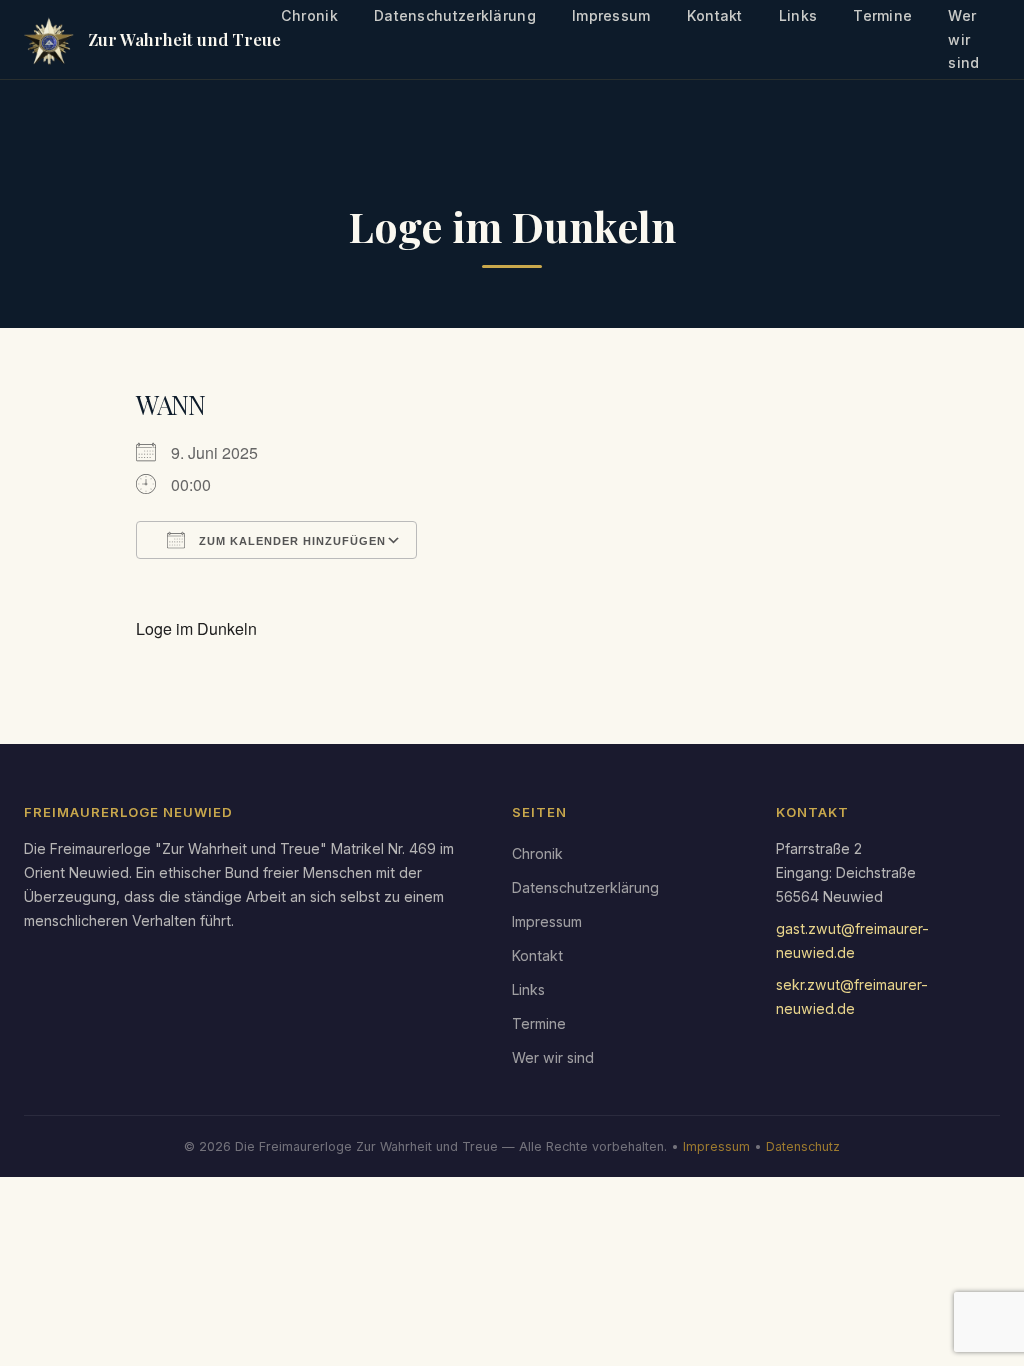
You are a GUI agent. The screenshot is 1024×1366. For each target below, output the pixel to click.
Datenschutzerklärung (585, 887)
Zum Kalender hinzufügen (290, 541)
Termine (539, 1023)
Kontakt (537, 955)
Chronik (537, 853)
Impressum (547, 921)
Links (528, 989)
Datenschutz (803, 1146)
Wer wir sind (553, 1057)
